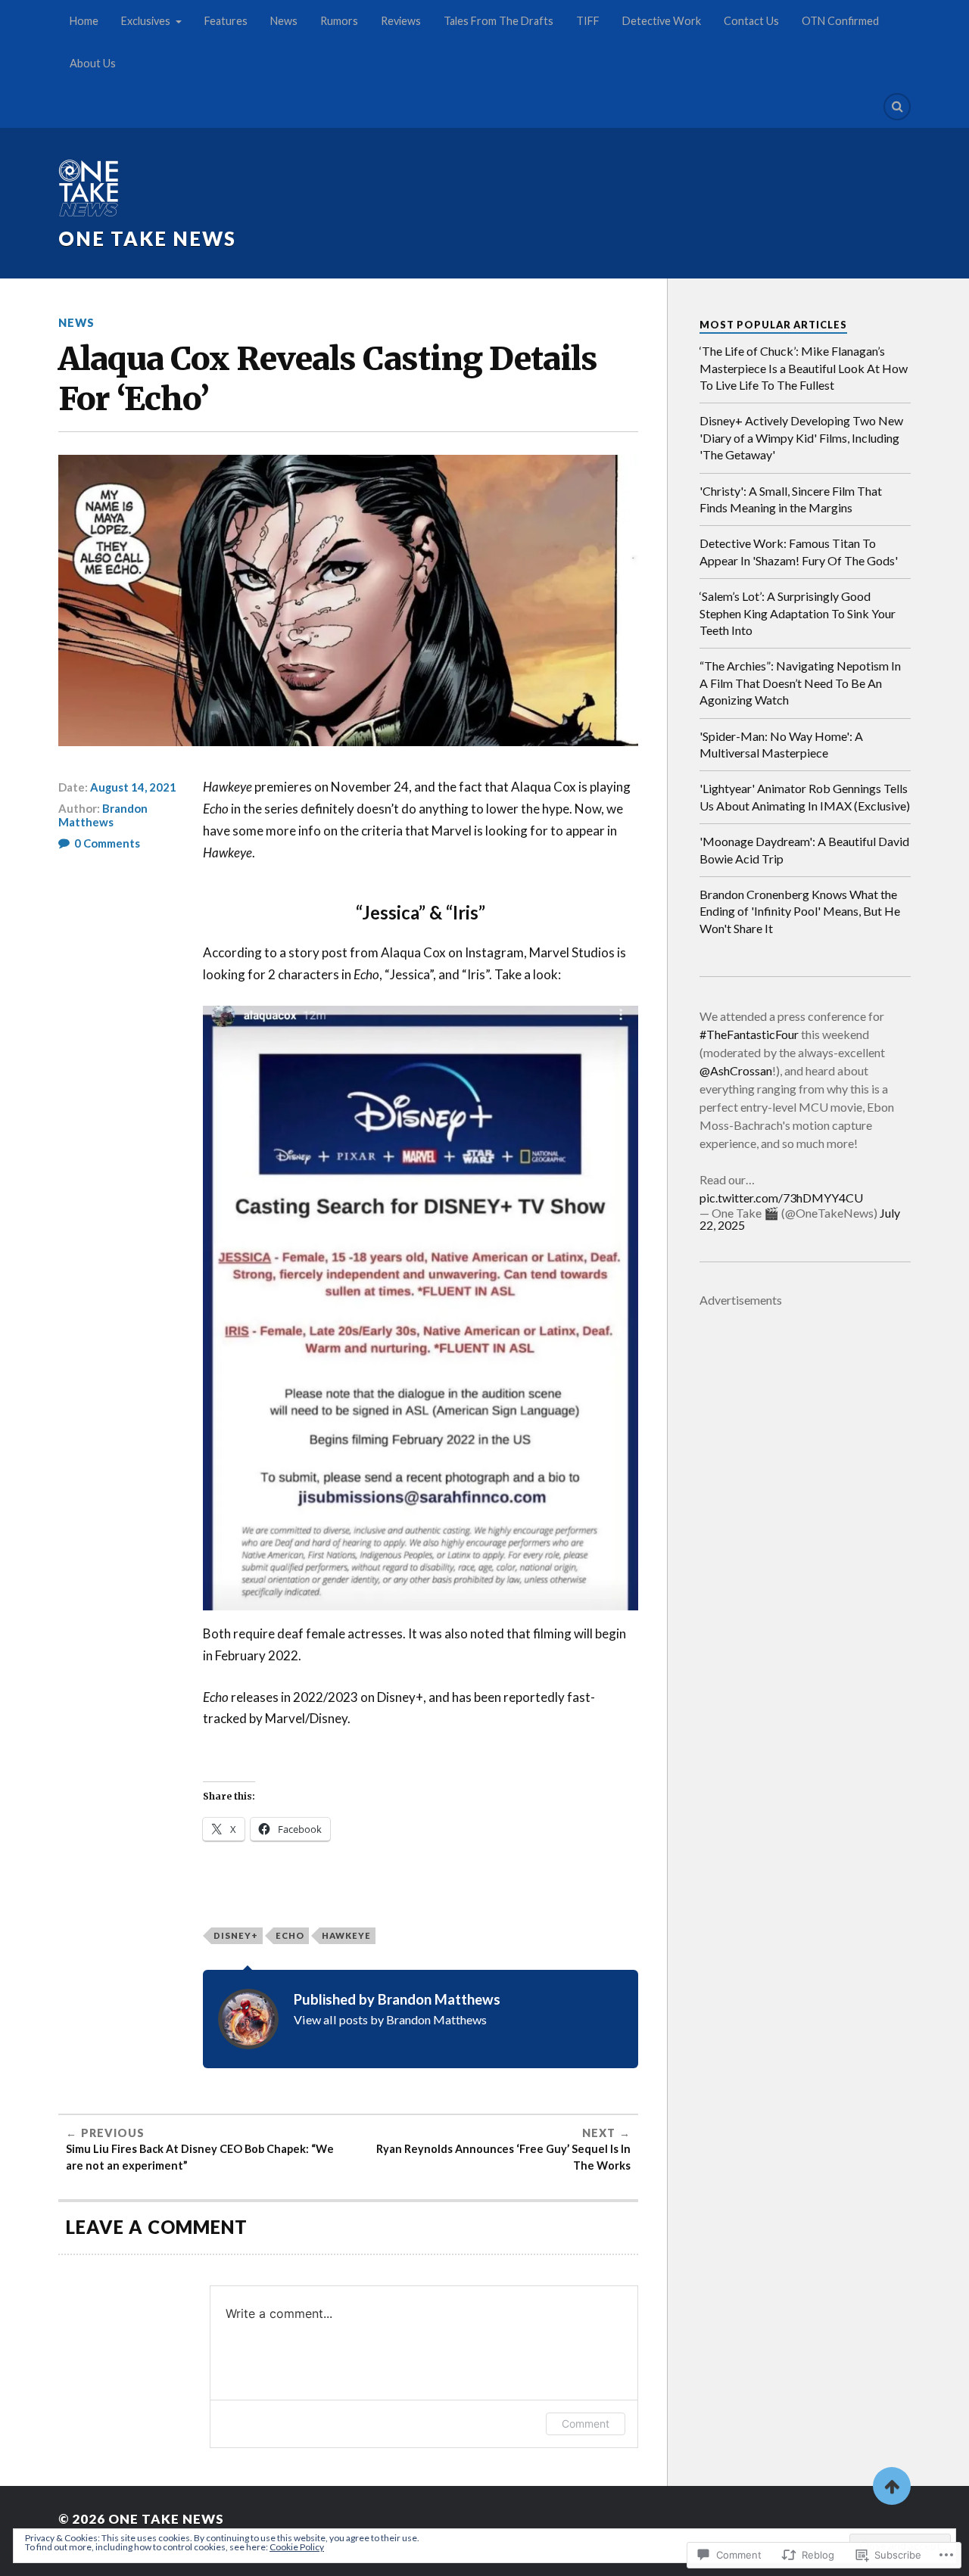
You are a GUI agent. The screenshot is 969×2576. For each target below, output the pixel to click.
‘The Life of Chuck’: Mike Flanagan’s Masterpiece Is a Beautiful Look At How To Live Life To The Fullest (804, 368)
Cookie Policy (297, 2547)
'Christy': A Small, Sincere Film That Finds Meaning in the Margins (791, 499)
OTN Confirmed (840, 21)
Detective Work (662, 21)
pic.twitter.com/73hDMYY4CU (781, 1198)
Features (226, 21)
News (284, 21)
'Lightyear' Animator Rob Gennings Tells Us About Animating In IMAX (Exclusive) (805, 796)
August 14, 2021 (133, 787)
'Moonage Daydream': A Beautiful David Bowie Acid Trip (804, 849)
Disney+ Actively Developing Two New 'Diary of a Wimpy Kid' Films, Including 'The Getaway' (801, 437)
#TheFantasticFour (749, 1034)
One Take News (147, 238)
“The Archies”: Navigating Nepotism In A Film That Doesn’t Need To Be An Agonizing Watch (800, 683)
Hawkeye (346, 1935)
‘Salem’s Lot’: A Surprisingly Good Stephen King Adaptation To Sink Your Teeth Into (798, 613)
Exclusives (146, 21)
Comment (586, 2424)
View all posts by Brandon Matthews (390, 2019)
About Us (93, 63)
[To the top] (892, 2486)
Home (84, 21)
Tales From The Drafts (499, 21)
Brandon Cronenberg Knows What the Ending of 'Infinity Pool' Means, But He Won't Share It (800, 911)
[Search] (897, 107)
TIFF (588, 21)
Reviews (401, 21)
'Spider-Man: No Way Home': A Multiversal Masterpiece (781, 744)
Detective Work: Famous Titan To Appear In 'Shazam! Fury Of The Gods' (799, 551)
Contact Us (751, 21)
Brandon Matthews (103, 815)
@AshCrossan (736, 1070)
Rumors (339, 21)
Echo (290, 1935)
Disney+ (236, 1935)
